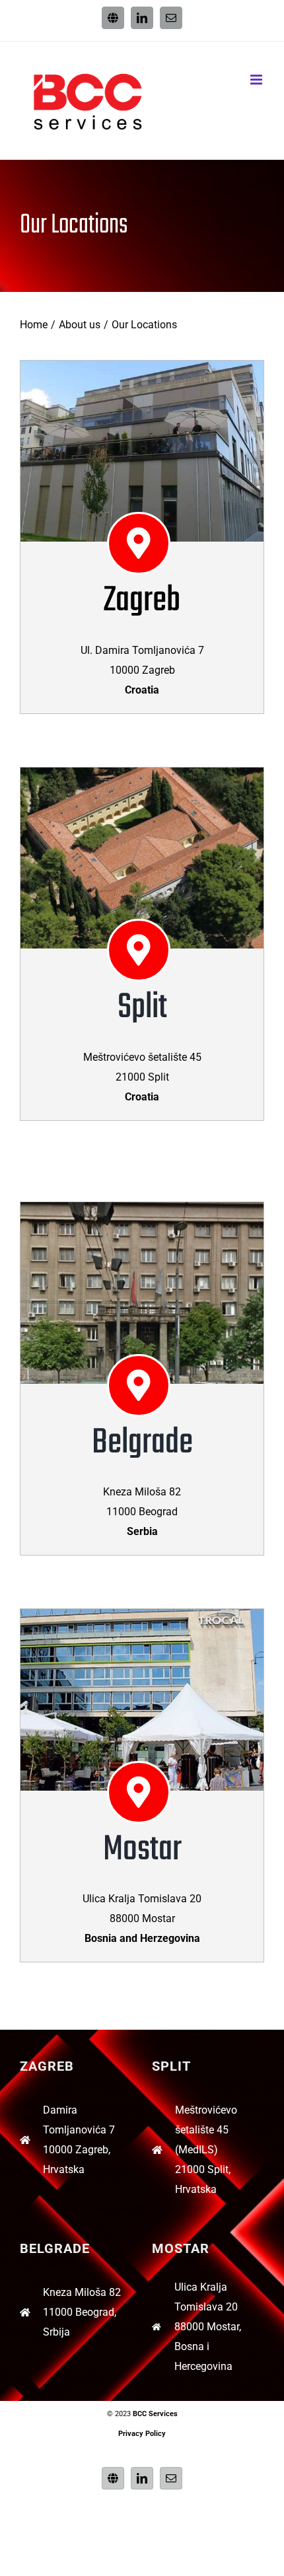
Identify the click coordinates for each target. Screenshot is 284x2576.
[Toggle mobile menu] (257, 80)
